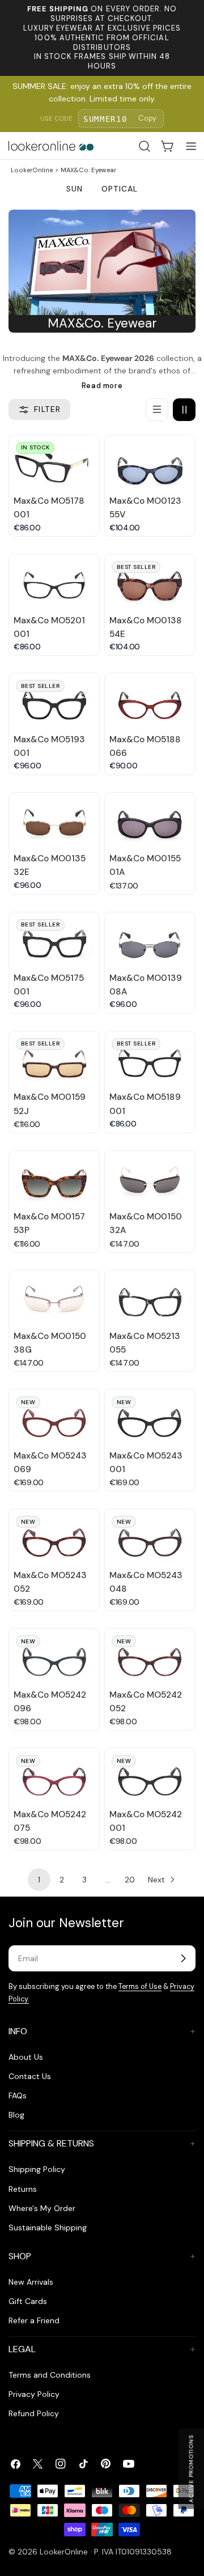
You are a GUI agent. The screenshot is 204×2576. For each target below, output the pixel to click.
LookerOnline (32, 170)
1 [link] (39, 1880)
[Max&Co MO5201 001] (54, 582)
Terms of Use (140, 1987)
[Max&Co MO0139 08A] (150, 940)
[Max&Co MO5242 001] (150, 1776)
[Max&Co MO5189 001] (150, 1059)
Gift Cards (28, 2301)
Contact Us (30, 2076)
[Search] (144, 146)
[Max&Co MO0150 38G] (54, 1298)
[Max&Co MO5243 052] (54, 1536)
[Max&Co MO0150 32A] (150, 1178)
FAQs (18, 2095)
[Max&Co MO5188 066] (150, 701)
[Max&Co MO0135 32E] (54, 820)
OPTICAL (120, 189)
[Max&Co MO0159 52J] (54, 1059)
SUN (75, 189)
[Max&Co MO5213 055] (150, 1298)
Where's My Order (42, 2208)
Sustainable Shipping (48, 2228)
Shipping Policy (37, 2169)
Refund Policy (34, 2413)
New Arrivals (31, 2282)
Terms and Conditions (50, 2375)
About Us (26, 2057)
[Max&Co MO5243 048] (150, 1536)
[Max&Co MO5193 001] (54, 701)
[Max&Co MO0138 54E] (150, 582)
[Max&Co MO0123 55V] (150, 463)
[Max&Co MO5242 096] (54, 1656)
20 (130, 1880)
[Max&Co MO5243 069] (54, 1417)
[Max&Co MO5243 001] (150, 1417)
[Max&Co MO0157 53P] (54, 1178)
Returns (23, 2189)
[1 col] (157, 410)
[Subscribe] (183, 1958)
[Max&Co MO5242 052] (150, 1656)
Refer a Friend (34, 2320)
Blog (16, 2115)
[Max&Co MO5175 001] (54, 940)
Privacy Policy (34, 2394)
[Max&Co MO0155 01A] (150, 820)
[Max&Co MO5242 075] (54, 1776)
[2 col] (184, 410)
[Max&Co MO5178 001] (54, 463)
